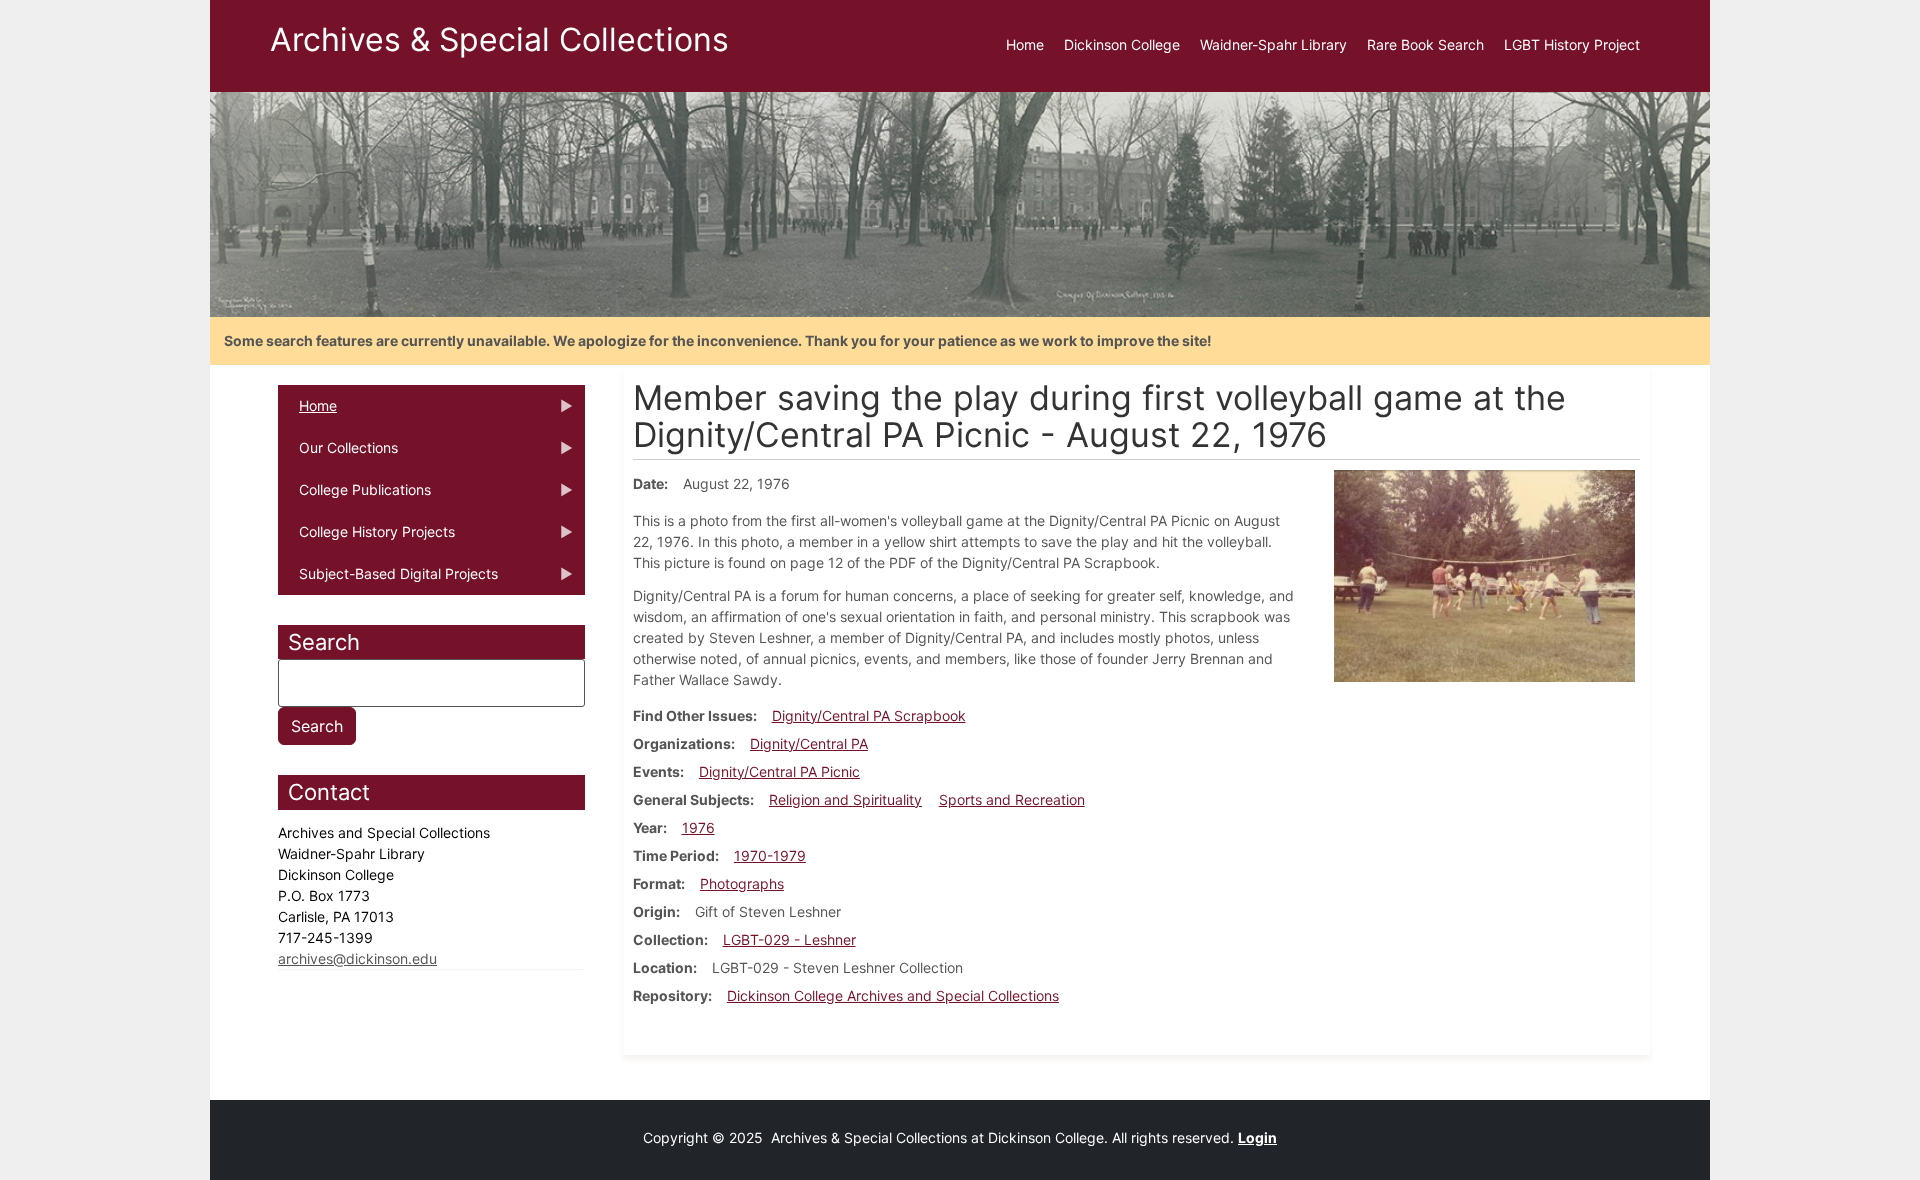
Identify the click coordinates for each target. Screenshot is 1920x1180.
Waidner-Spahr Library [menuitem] (1273, 44)
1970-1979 (770, 855)
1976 (698, 827)
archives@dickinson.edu (357, 958)
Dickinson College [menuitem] (1122, 44)
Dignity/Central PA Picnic (779, 771)
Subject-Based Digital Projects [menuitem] (388, 580)
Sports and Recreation (1012, 799)
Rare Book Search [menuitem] (1425, 44)
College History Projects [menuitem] (366, 538)
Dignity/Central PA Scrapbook (869, 715)
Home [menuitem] (1025, 44)
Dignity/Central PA (809, 743)
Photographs (742, 883)
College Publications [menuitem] (354, 496)
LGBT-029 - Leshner (789, 939)
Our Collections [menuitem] (338, 454)
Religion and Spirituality (845, 799)
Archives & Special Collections (499, 39)
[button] (1484, 574)
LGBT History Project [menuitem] (1572, 44)
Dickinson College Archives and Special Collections (893, 995)
